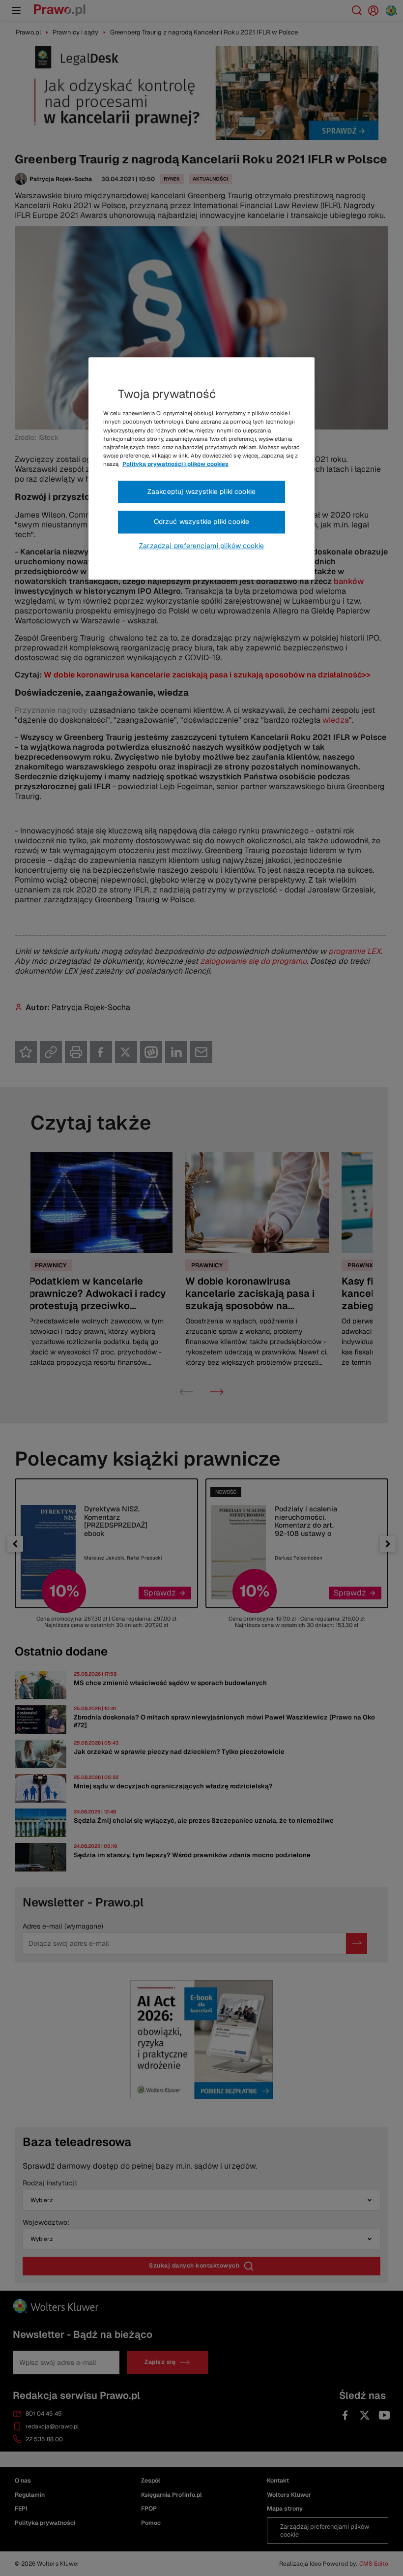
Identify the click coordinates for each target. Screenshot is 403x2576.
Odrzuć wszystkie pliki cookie (202, 522)
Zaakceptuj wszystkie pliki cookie (201, 491)
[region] (201, 469)
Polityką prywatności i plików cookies (175, 464)
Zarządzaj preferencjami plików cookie (201, 546)
